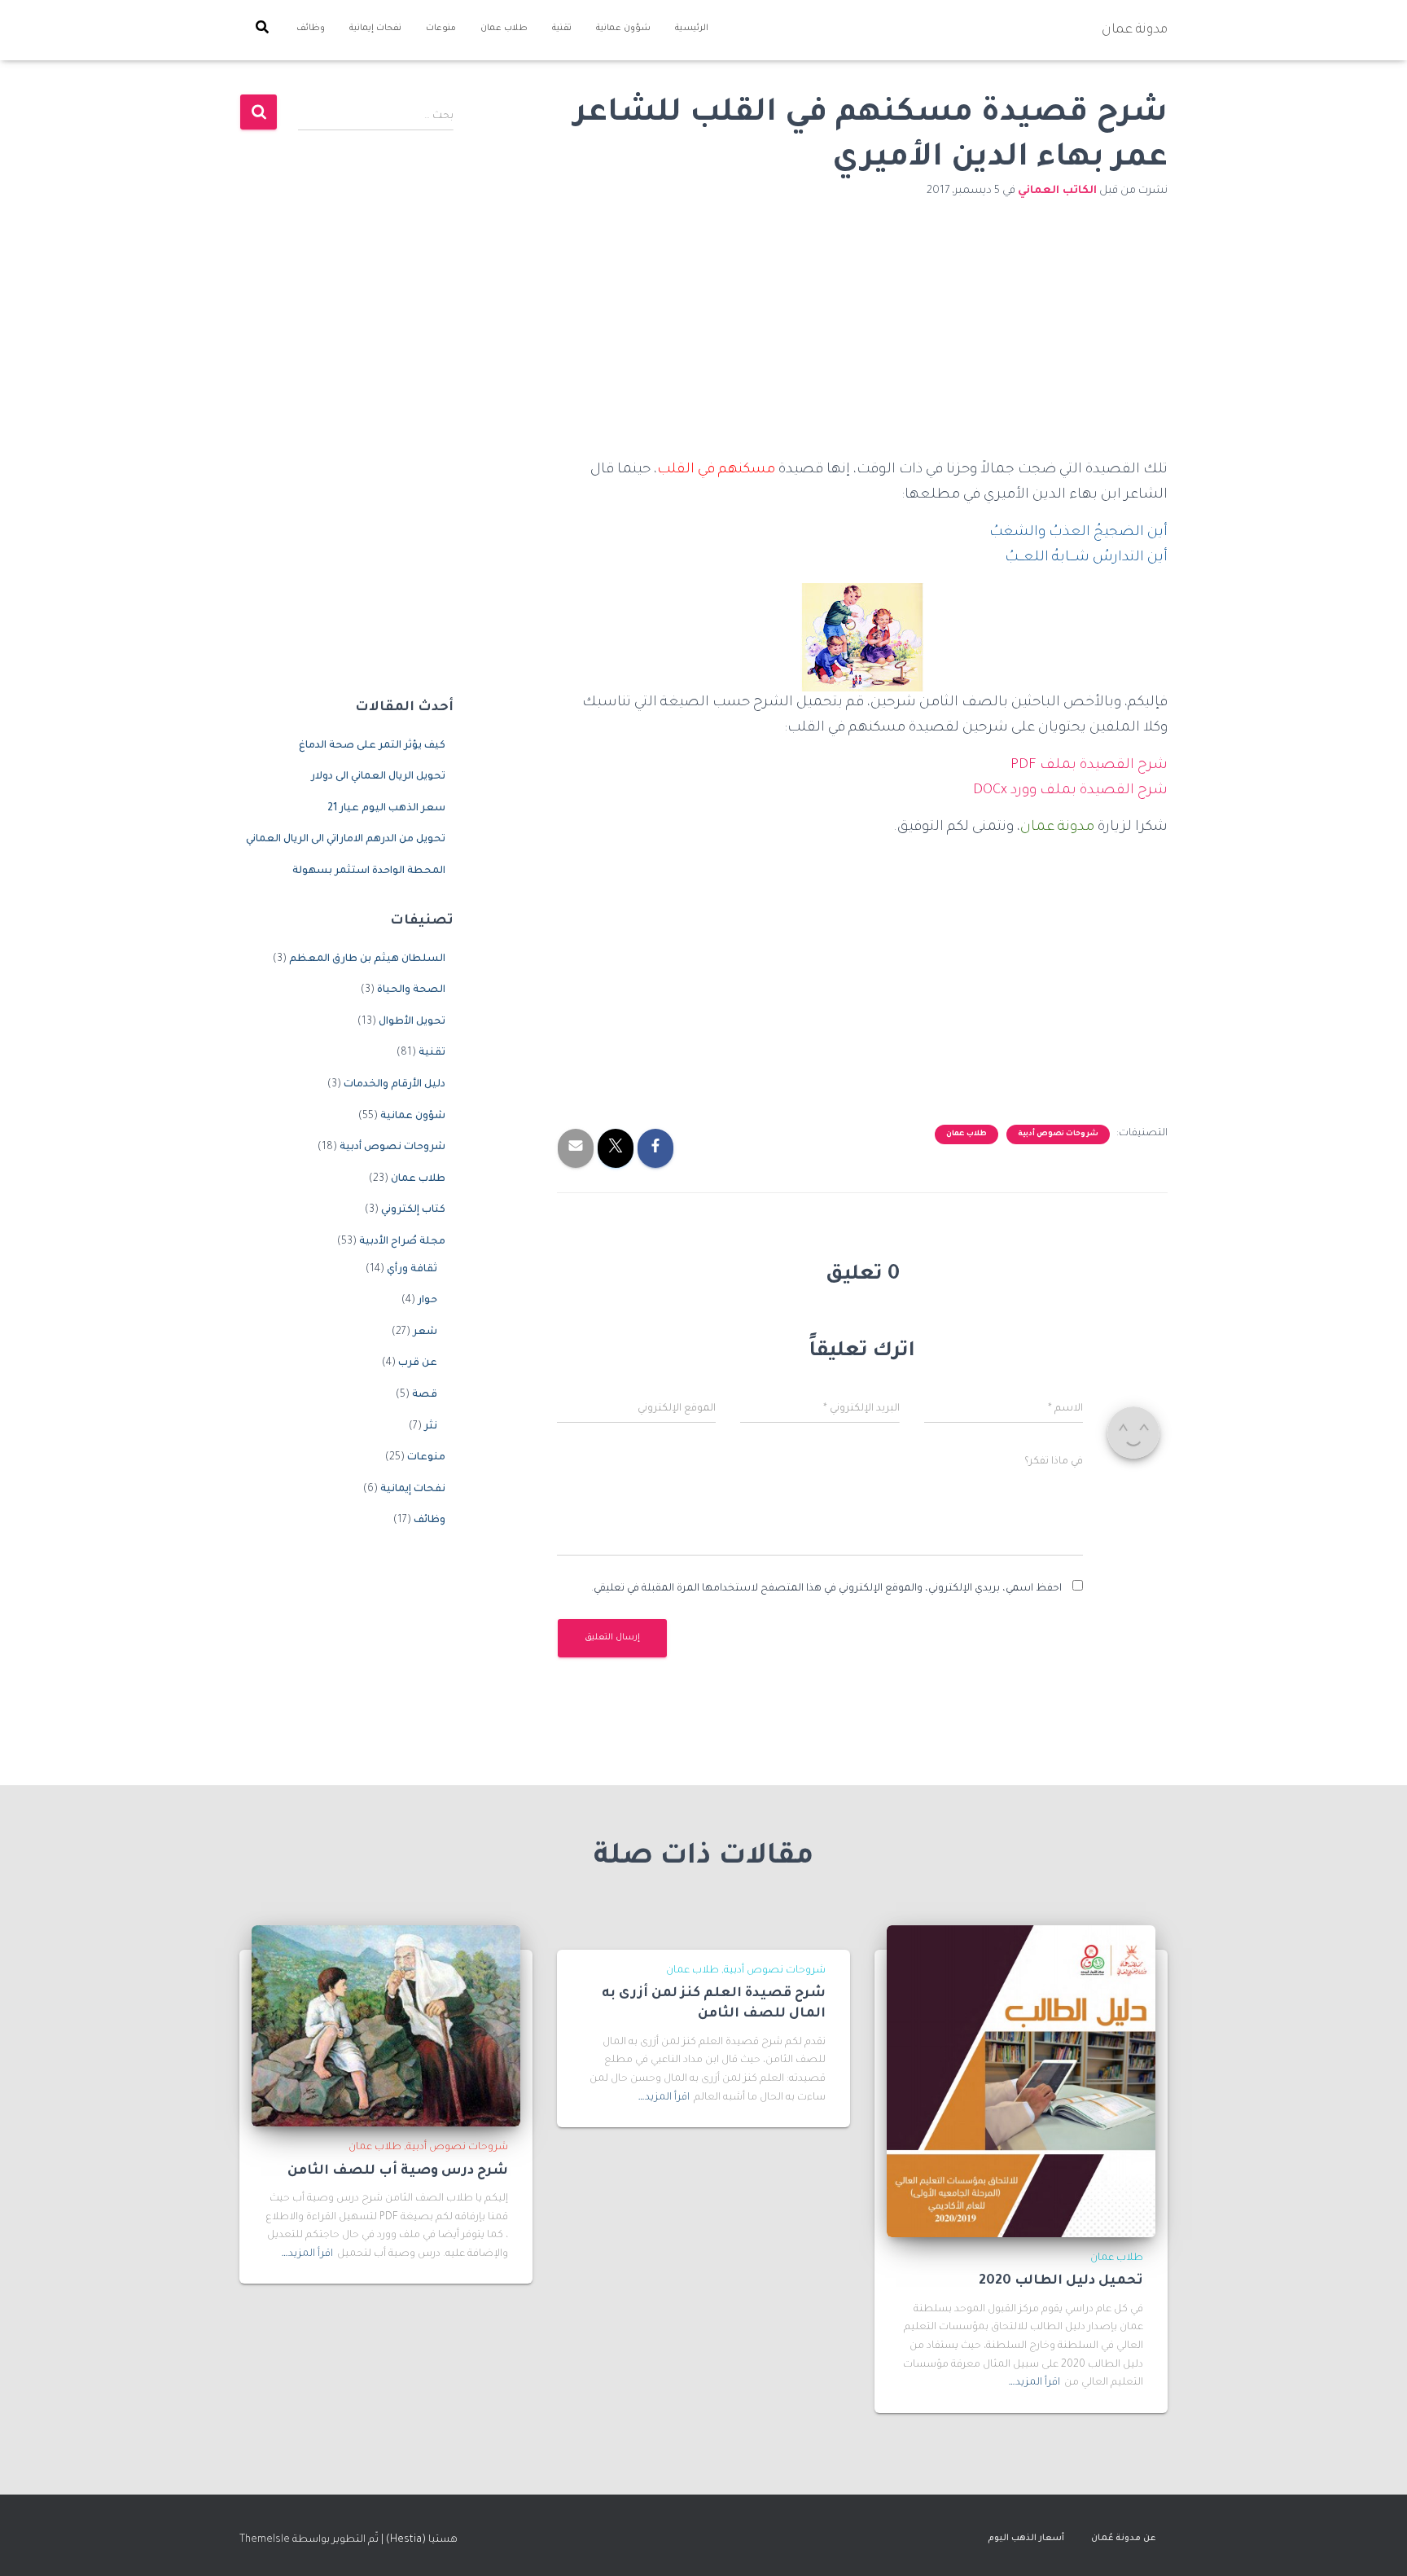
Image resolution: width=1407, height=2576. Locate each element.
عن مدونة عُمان (1123, 2539)
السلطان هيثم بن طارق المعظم (367, 959)
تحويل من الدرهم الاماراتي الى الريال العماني (346, 840)
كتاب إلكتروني (413, 1210)
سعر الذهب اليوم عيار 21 (386, 809)
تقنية (562, 29)
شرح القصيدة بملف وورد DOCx (1070, 791)
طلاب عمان (504, 29)
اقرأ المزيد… (1034, 2383)
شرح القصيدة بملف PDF (1089, 766)
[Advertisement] (862, 338)
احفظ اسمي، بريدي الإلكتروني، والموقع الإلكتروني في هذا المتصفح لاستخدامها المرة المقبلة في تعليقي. (826, 1589)
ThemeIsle (265, 2540)
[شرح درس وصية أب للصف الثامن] (386, 2026)
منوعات (441, 29)
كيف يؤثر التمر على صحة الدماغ (372, 746)
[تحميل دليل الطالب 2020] (1021, 2082)
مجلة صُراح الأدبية (402, 1242)
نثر (431, 1427)
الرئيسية (692, 29)
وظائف (311, 29)
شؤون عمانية (623, 29)
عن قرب (418, 1363)
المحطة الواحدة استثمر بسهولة (369, 871)
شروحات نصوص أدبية (1058, 1134)
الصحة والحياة (411, 990)
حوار (427, 1301)
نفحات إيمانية (375, 29)
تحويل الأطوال (412, 1022)
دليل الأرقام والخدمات (394, 1085)
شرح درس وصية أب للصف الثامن (398, 2171)
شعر (425, 1332)
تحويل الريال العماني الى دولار (378, 777)
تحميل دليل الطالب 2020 (1061, 2281)
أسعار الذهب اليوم (1026, 2539)
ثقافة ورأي (412, 1270)
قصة (425, 1395)
